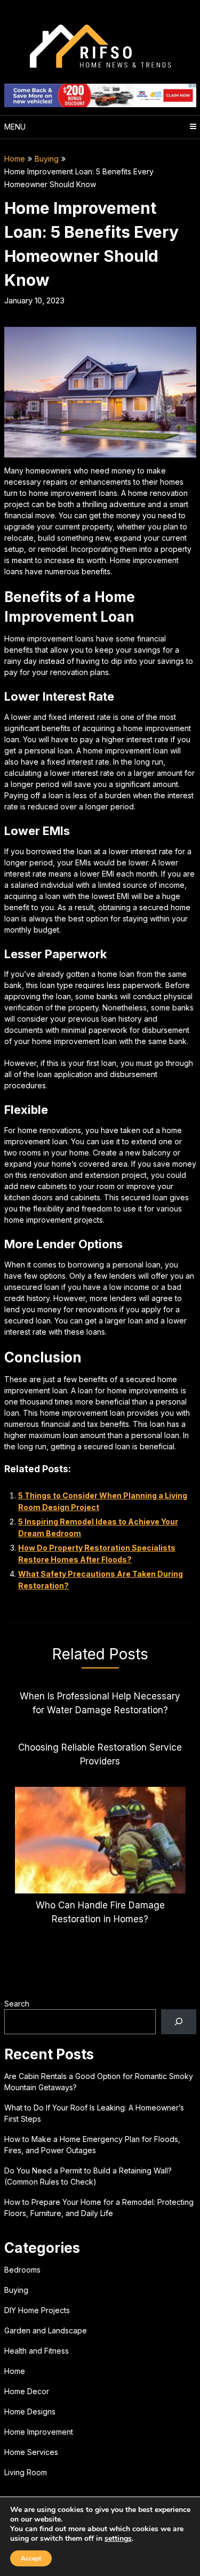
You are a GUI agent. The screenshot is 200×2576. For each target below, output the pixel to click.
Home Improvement (39, 2432)
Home (15, 159)
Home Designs (30, 2412)
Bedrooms (22, 2270)
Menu (15, 127)
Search (17, 2004)
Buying (47, 159)
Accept (31, 2558)
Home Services (31, 2452)
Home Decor (27, 2391)
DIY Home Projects (37, 2310)
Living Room (26, 2472)
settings (118, 2539)
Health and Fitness (37, 2351)
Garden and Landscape (46, 2330)
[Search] (178, 2022)
